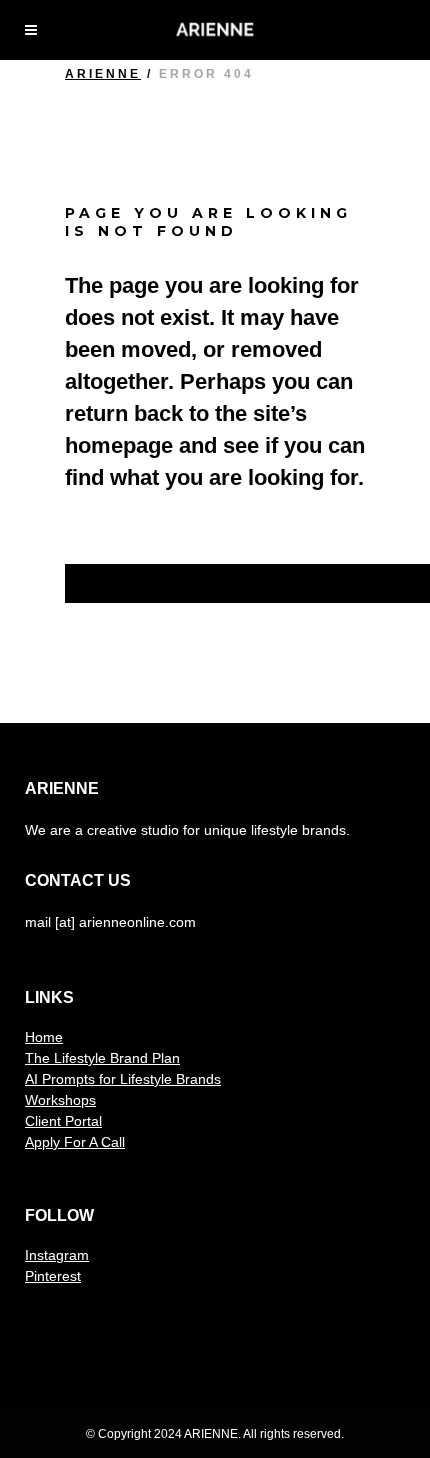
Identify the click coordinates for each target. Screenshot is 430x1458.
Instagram (57, 1255)
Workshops (60, 1100)
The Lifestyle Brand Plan (102, 1058)
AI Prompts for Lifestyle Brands (123, 1079)
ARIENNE (103, 74)
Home (44, 1037)
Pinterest (53, 1276)
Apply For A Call (75, 1142)
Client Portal (63, 1121)
